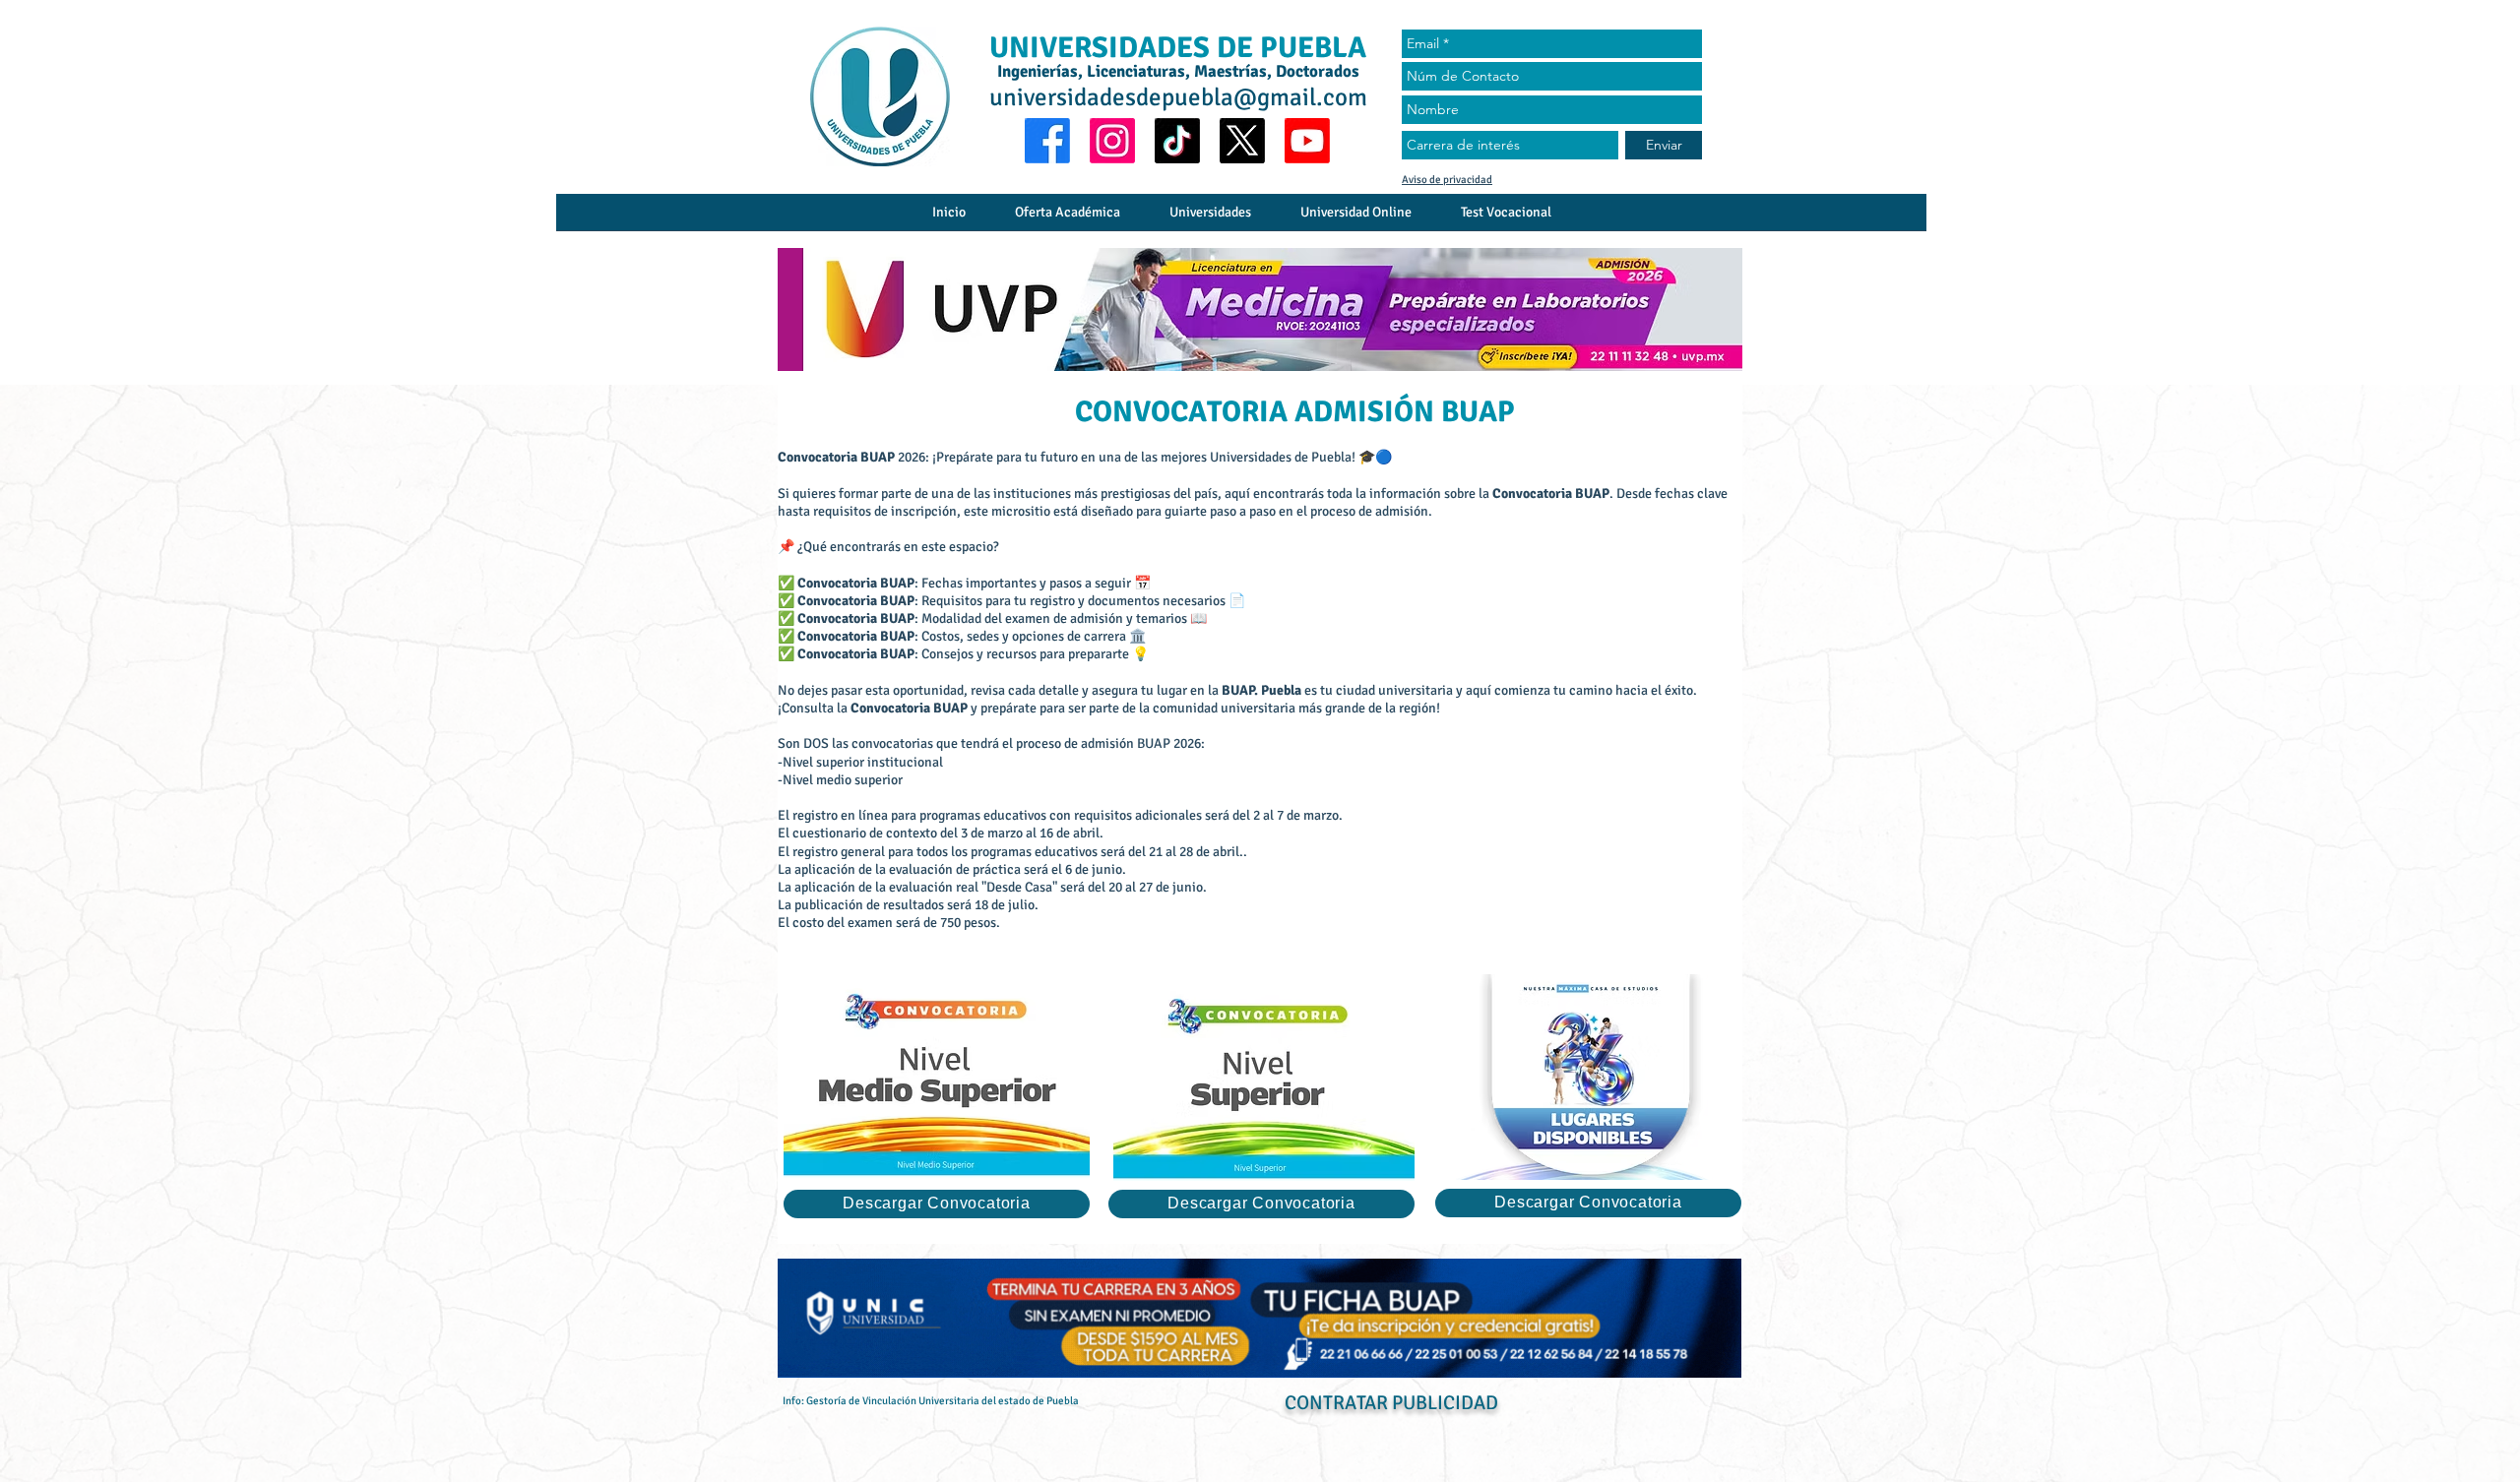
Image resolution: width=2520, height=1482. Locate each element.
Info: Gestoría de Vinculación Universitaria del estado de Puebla (931, 1401)
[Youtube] (1307, 141)
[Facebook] (1047, 141)
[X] (1242, 141)
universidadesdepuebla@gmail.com (1178, 97)
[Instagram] (1112, 141)
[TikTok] (1177, 141)
